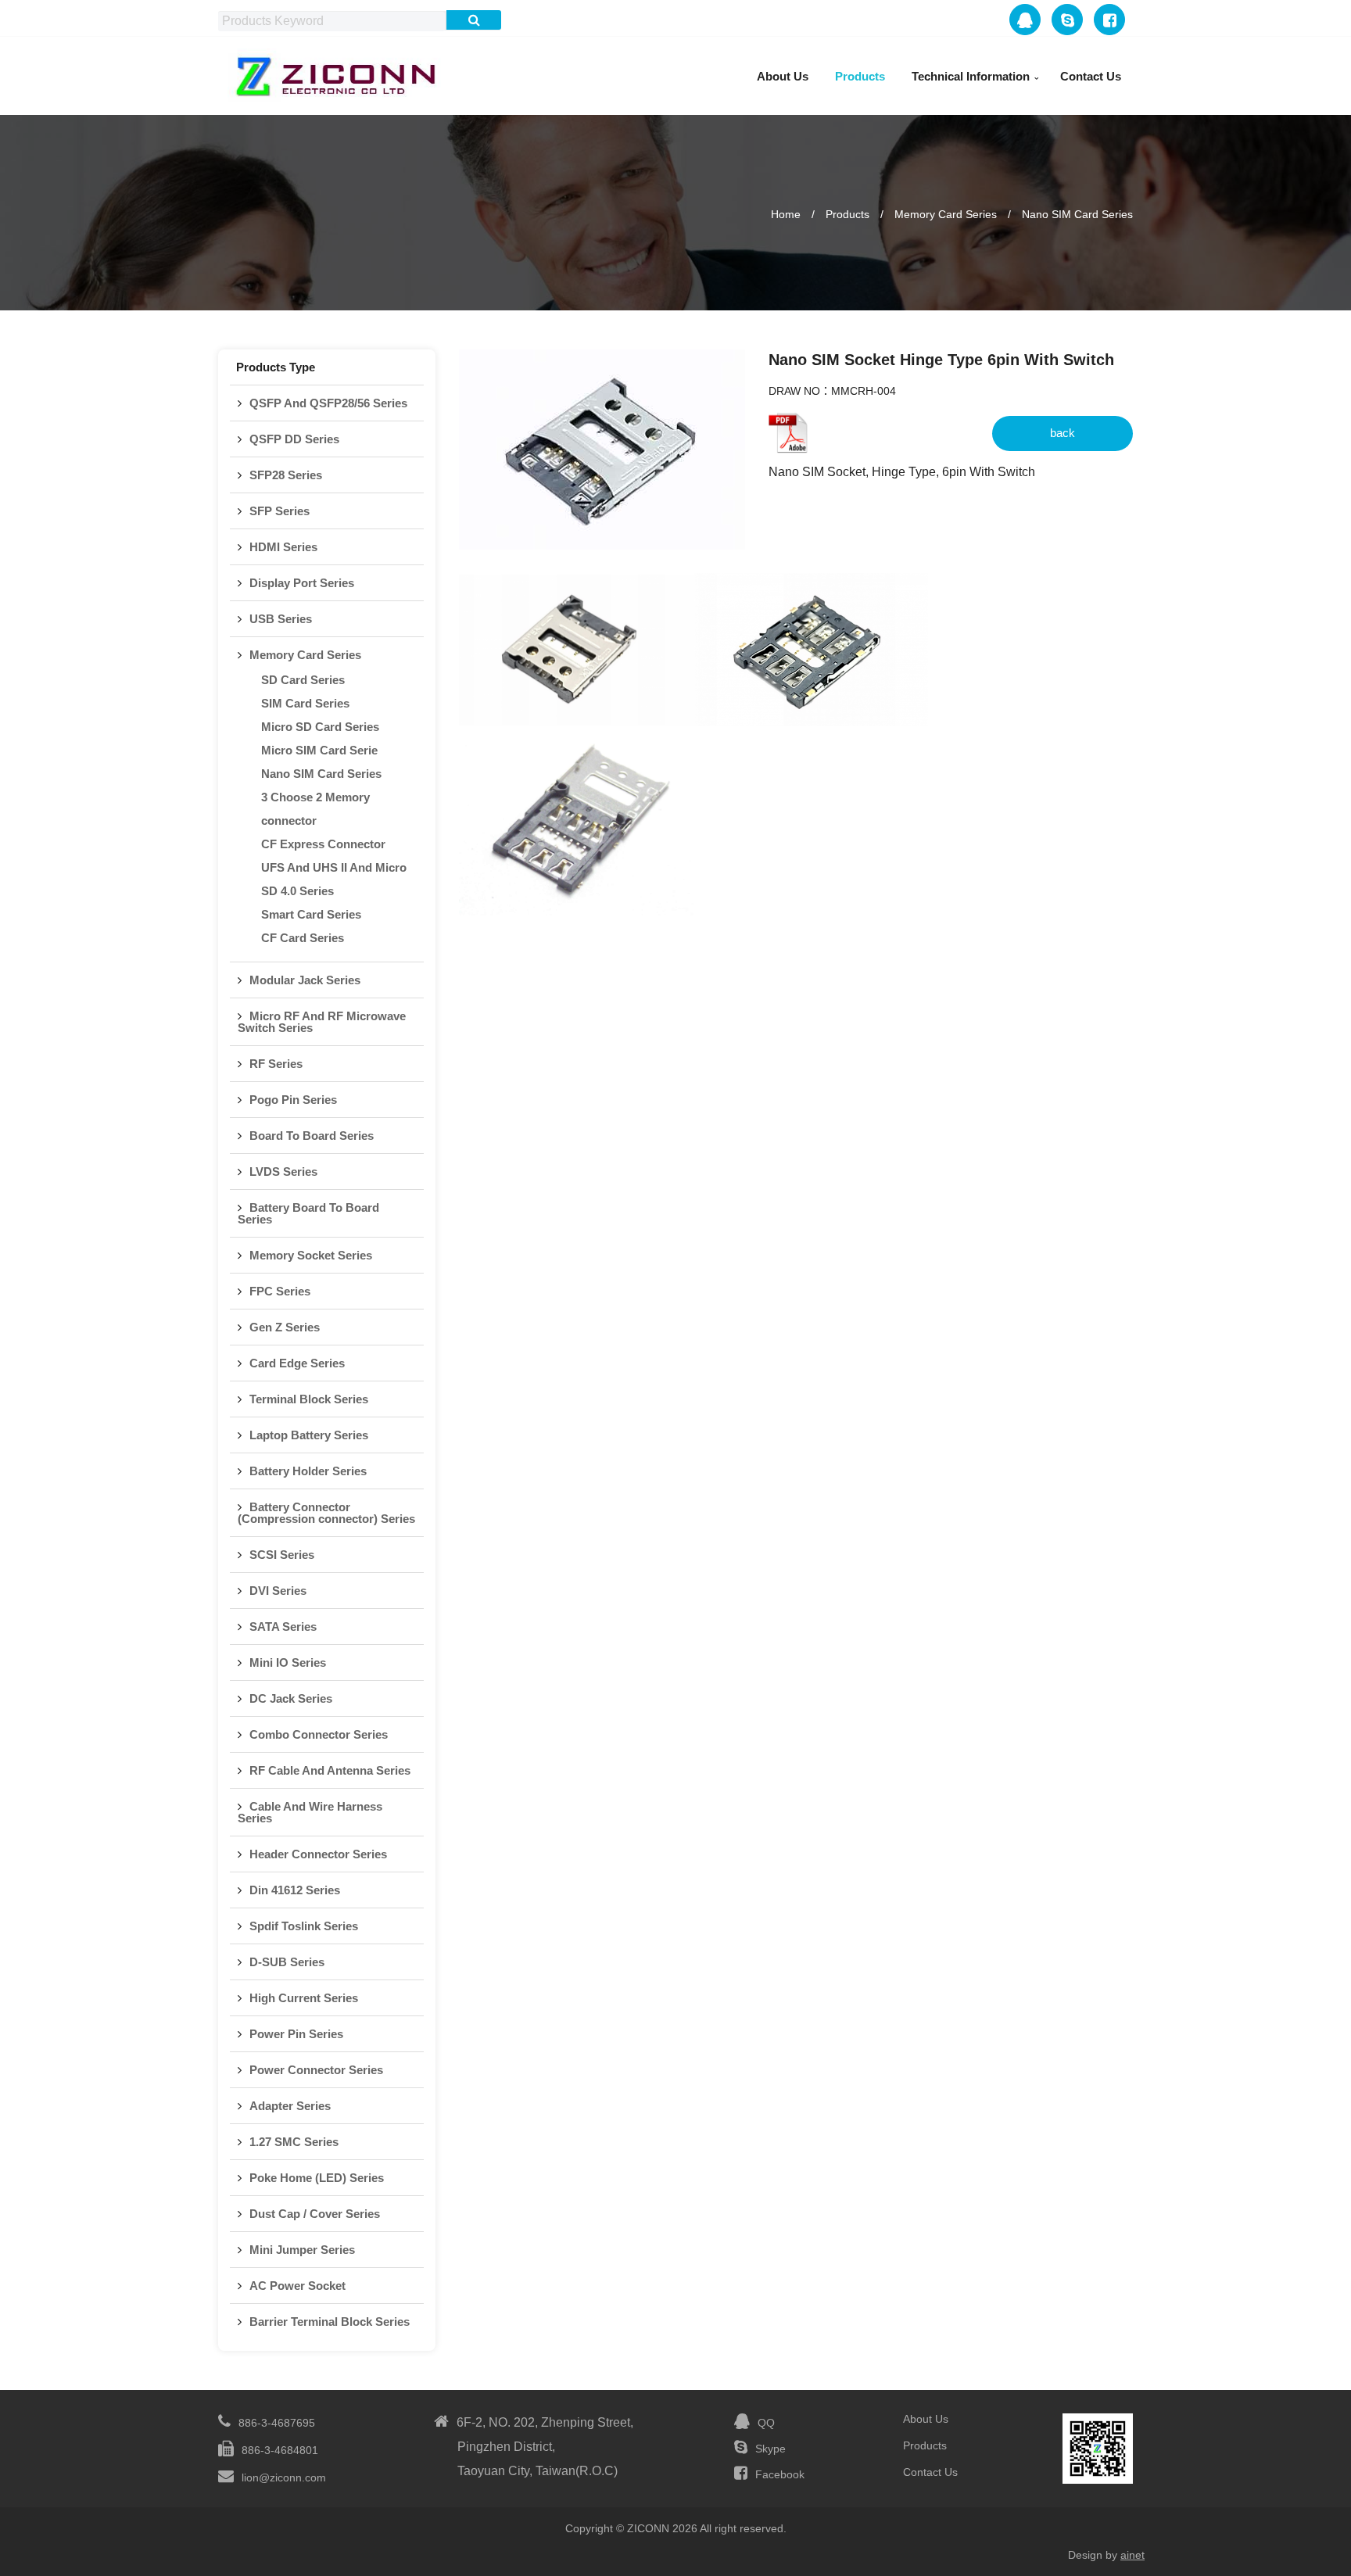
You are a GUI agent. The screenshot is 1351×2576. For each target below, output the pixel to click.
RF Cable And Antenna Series (330, 1770)
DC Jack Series (291, 1698)
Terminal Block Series (309, 1399)
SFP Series (280, 511)
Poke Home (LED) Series (317, 2178)
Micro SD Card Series (320, 727)
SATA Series (283, 1627)
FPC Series (280, 1291)
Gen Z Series (285, 1327)
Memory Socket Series (311, 1255)
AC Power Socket (297, 2286)
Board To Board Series (312, 1136)
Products (860, 76)
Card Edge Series (297, 1363)
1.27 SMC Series (294, 2142)
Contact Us (1091, 76)
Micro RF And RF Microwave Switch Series (322, 1022)
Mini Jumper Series (302, 2250)
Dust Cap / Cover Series (315, 2214)
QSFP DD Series (294, 439)
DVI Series (278, 1591)
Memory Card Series (946, 214)
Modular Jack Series (305, 980)
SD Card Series (303, 680)
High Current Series (304, 1998)
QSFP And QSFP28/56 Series (328, 403)
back (1063, 433)
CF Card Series (303, 938)
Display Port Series (302, 583)
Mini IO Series (288, 1662)
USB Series (281, 619)
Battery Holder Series (308, 1471)
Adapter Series (290, 2106)
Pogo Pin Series (293, 1100)
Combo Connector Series (319, 1734)
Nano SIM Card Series (1077, 214)
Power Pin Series (296, 2034)
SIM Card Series (305, 703)
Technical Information (971, 76)
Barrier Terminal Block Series (330, 2322)
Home (786, 214)
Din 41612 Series (295, 1890)
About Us (783, 76)
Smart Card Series (311, 914)
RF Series (276, 1064)
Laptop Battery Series (309, 1435)
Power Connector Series (316, 2070)
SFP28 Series (286, 475)
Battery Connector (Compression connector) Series (326, 1513)
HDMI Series (283, 547)
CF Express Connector (323, 844)
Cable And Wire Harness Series (310, 1812)
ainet (1132, 2555)
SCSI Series (282, 1555)
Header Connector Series (318, 1854)
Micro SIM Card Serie (319, 750)
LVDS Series (283, 1172)
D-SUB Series (287, 1962)
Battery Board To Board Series (308, 1213)
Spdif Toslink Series (304, 1926)
